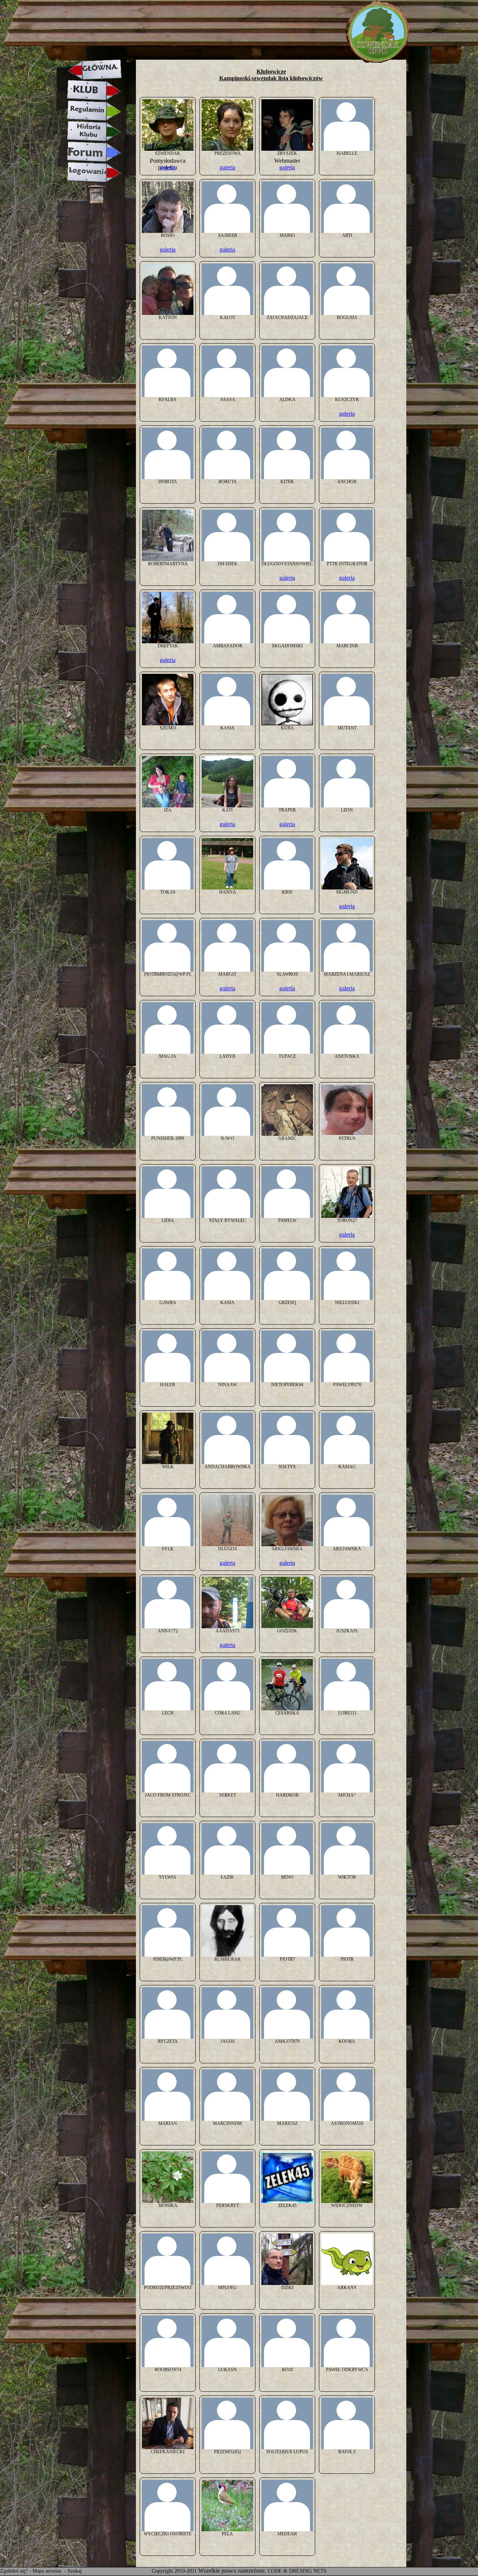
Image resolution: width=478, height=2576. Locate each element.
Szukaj (75, 2571)
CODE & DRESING (290, 2571)
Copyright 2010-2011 (174, 2571)
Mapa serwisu (48, 2571)
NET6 (320, 2571)
